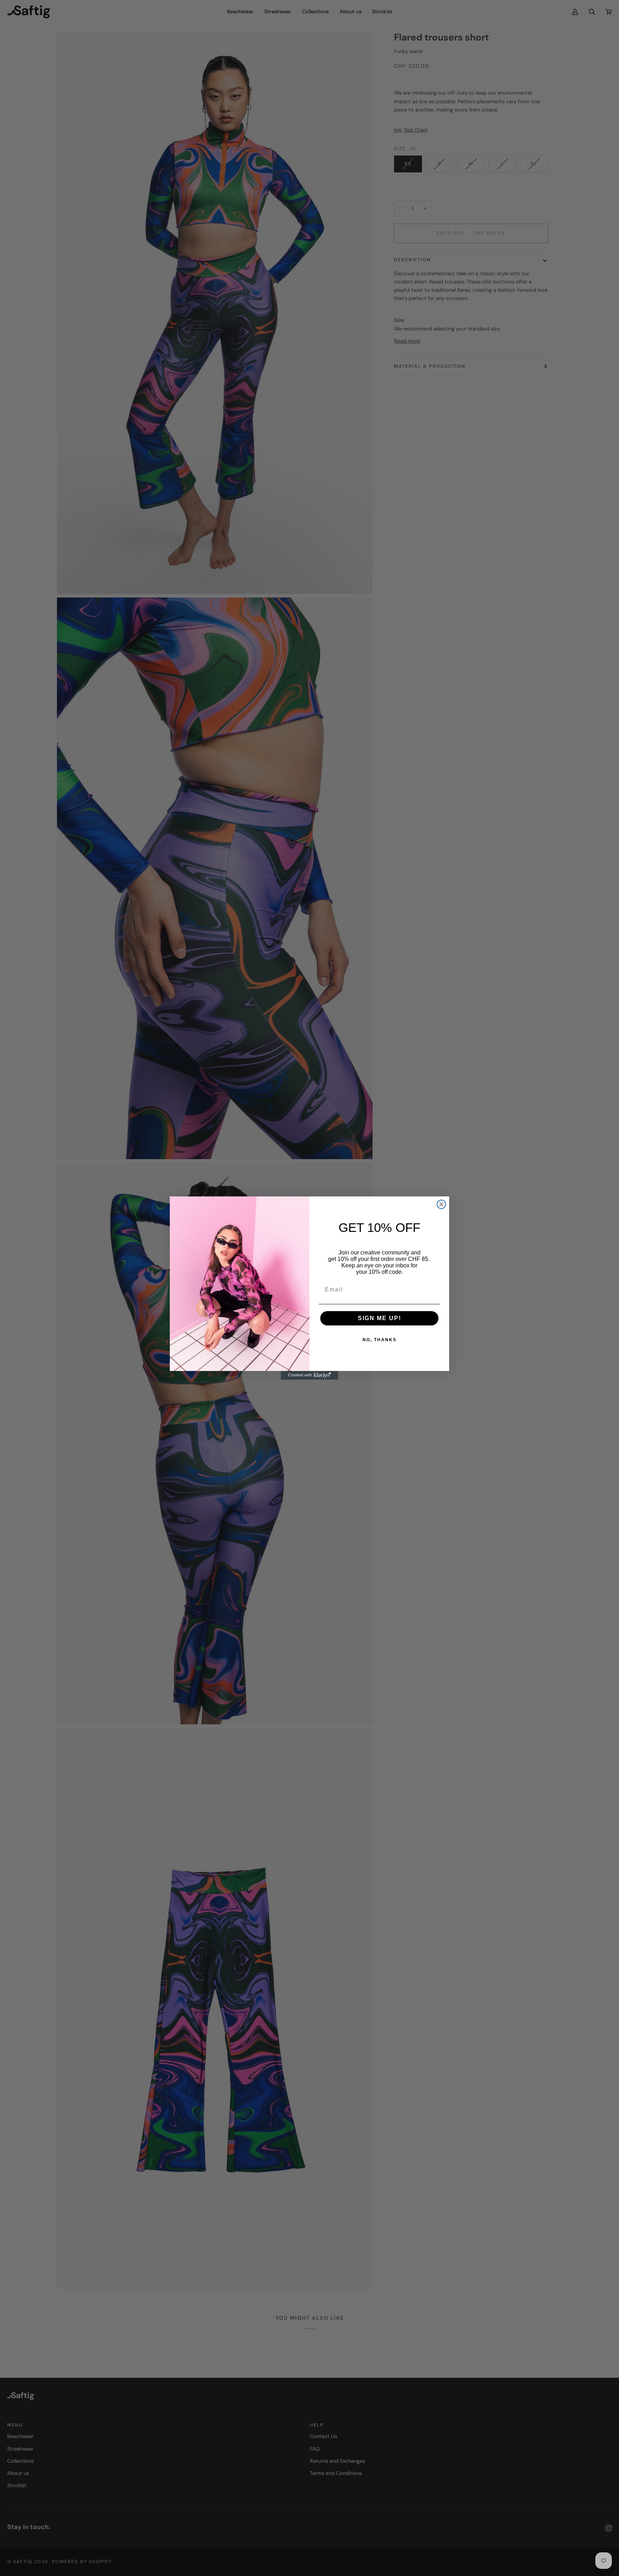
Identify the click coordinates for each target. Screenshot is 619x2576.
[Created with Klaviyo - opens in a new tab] (309, 1375)
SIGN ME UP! (380, 1318)
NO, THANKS (380, 1340)
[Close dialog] (441, 1204)
